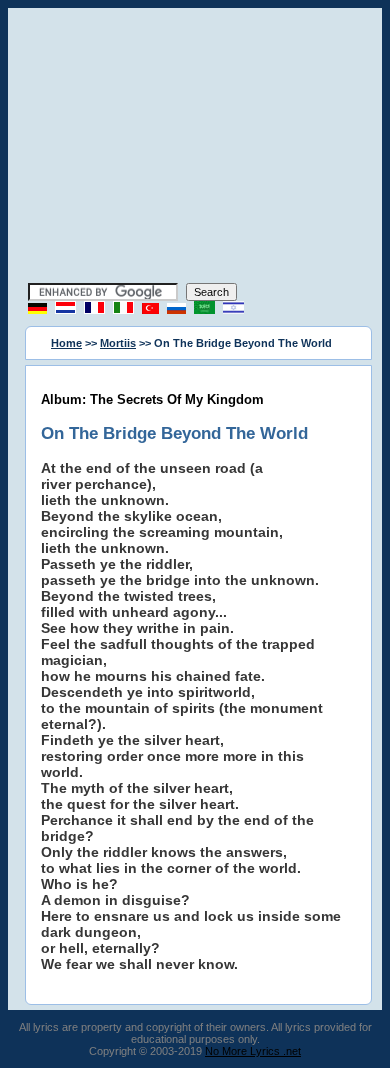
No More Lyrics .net (253, 1051)
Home (66, 343)
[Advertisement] (195, 148)
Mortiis (118, 343)
